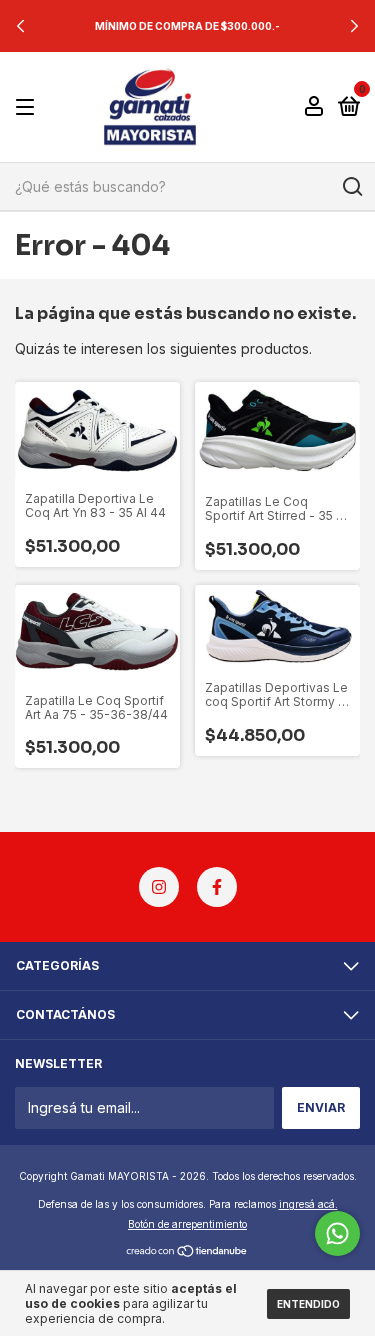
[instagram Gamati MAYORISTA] (159, 887)
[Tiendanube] (187, 1251)
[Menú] (28, 107)
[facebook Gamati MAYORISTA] (217, 887)
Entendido (308, 1304)
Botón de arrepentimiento (187, 1224)
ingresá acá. (308, 1204)
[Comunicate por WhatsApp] (337, 1233)
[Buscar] (351, 187)
